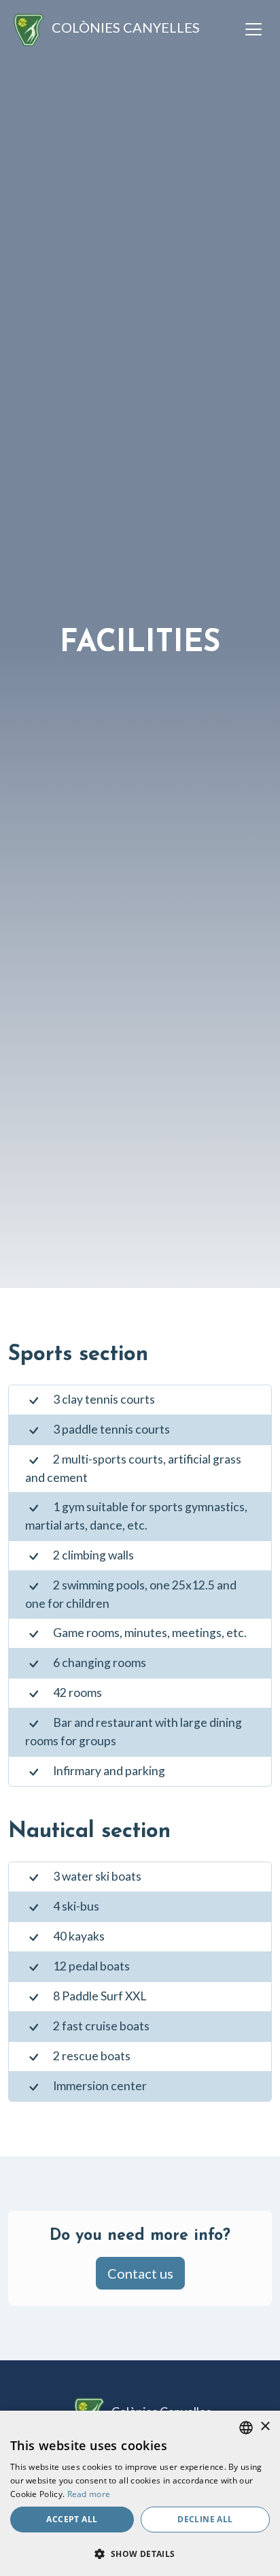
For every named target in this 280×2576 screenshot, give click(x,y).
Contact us (140, 2273)
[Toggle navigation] (253, 29)
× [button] (265, 2427)
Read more (89, 2494)
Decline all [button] (205, 2519)
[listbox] (246, 2428)
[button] (140, 2554)
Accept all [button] (72, 2519)
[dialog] (140, 2493)
